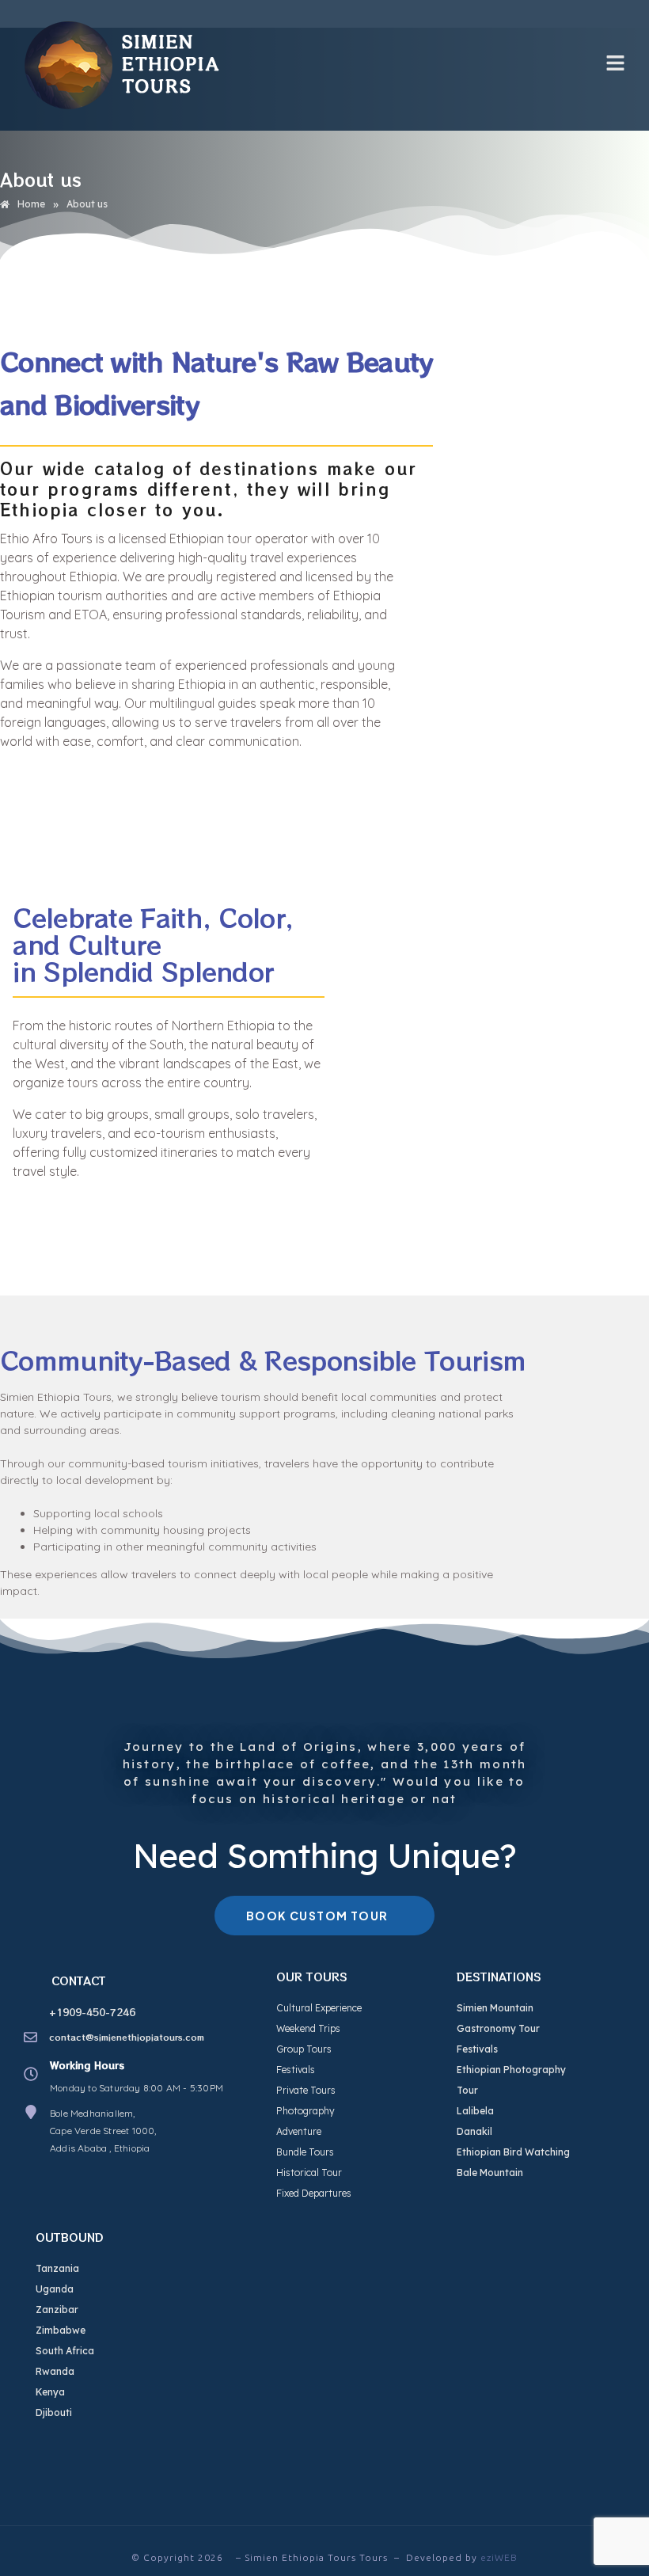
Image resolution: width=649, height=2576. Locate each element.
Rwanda (55, 2371)
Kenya (50, 2392)
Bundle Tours (305, 2152)
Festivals (296, 2070)
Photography (306, 2111)
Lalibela (475, 2111)
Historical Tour (309, 2173)
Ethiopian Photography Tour (511, 2080)
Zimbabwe (61, 2330)
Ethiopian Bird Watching (513, 2152)
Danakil (474, 2131)
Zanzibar (57, 2310)
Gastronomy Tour (498, 2028)
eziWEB (499, 2557)
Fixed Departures (314, 2193)
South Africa (65, 2351)
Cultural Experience (319, 2008)
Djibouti (54, 2412)
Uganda (55, 2289)
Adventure (299, 2131)
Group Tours (304, 2049)
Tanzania (57, 2268)
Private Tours (306, 2090)
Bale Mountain (490, 2173)
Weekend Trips (308, 2028)
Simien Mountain (495, 2008)
